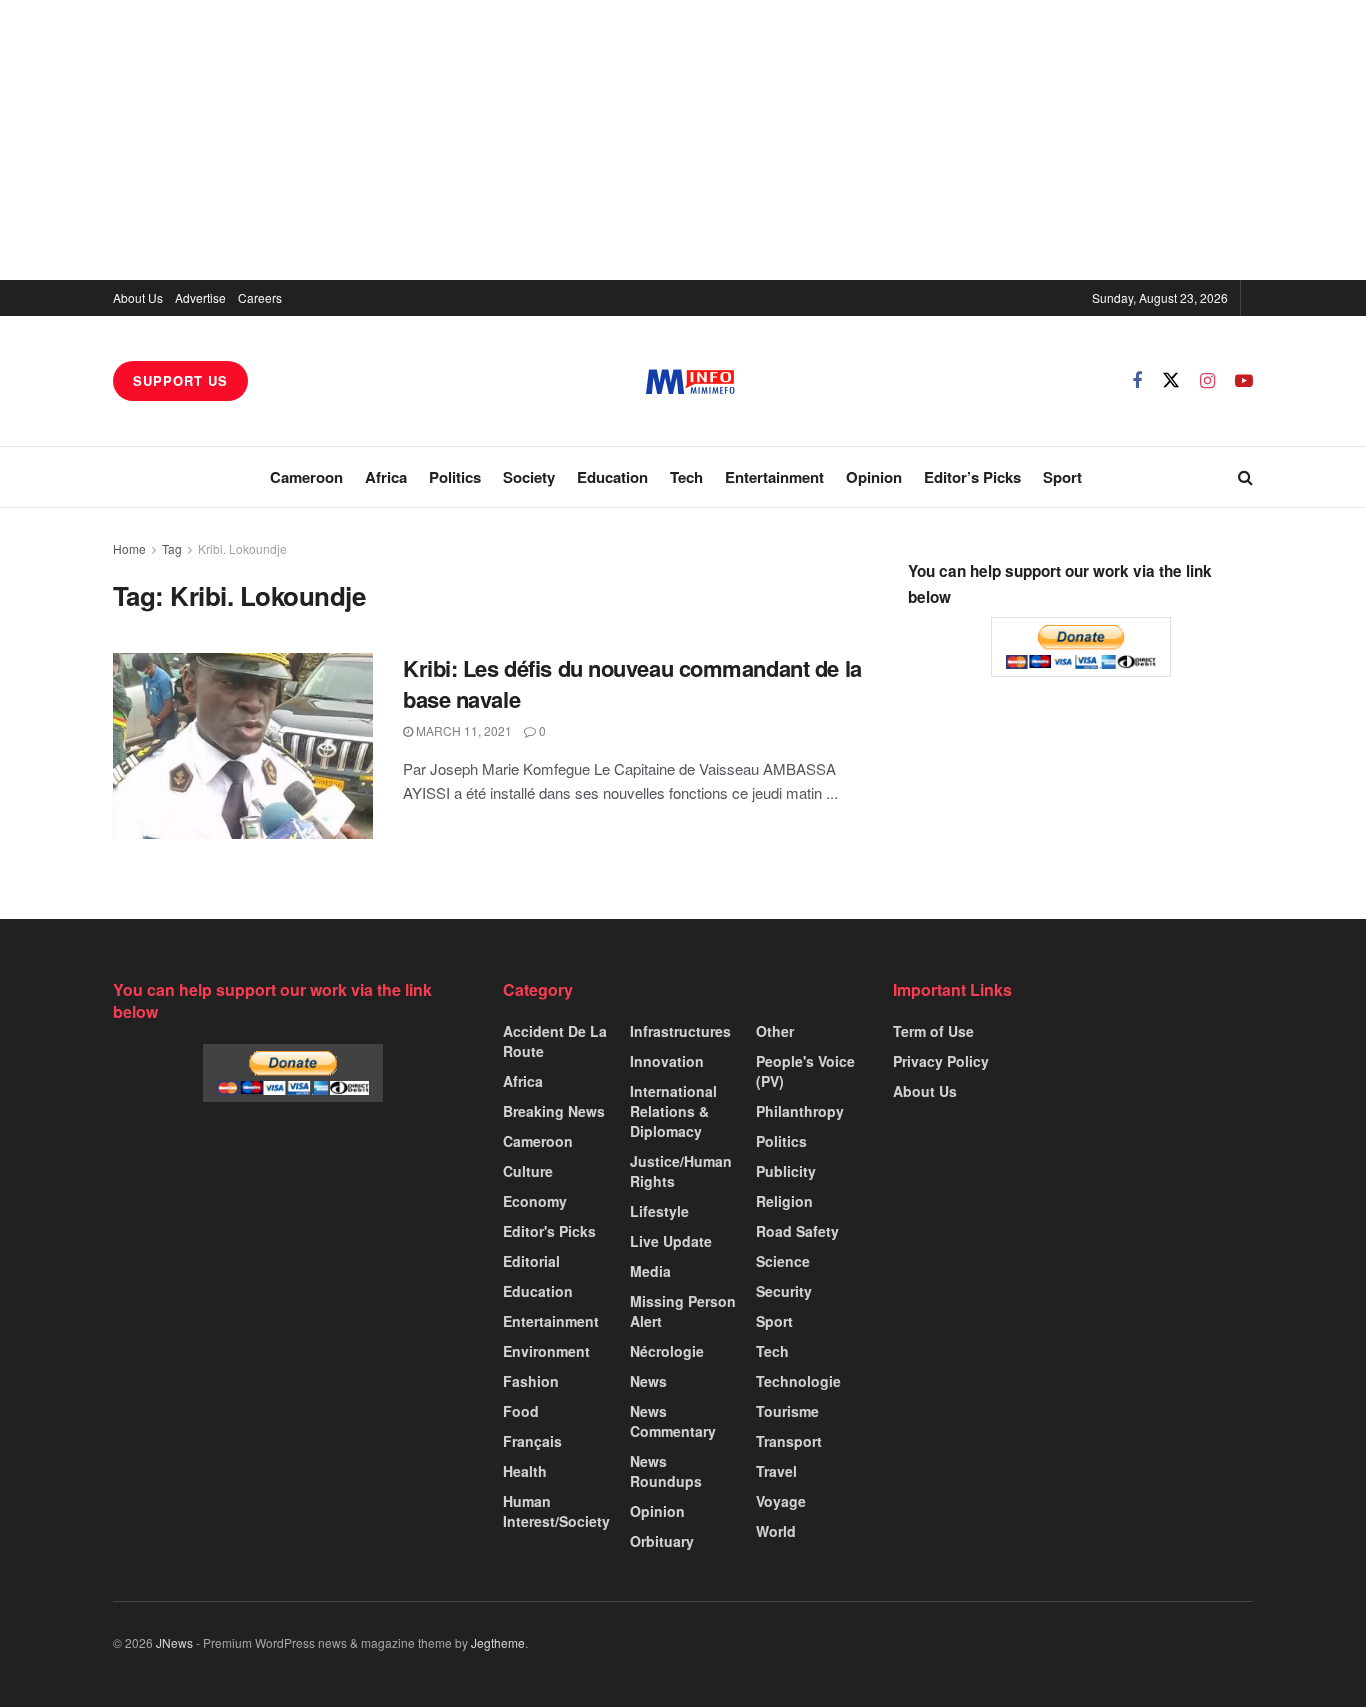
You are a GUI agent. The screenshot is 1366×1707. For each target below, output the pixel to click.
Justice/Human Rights (681, 1171)
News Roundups (666, 1471)
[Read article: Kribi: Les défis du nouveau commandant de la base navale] (243, 746)
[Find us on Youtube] (1244, 381)
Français (532, 1441)
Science (783, 1261)
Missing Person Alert (683, 1311)
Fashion (531, 1381)
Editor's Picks (549, 1231)
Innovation (667, 1061)
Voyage (781, 1501)
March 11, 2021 (462, 730)
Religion (784, 1201)
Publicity (786, 1171)
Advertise (200, 297)
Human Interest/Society (556, 1511)
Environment (546, 1351)
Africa (386, 477)
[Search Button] (1245, 477)
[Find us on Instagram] (1207, 381)
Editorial (531, 1261)
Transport (789, 1441)
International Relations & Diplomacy (673, 1111)
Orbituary (662, 1541)
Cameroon (306, 477)
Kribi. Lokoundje (242, 548)
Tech (686, 477)
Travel (776, 1471)
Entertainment (774, 477)
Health (525, 1471)
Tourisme (787, 1411)
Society (529, 477)
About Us (138, 297)
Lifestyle (659, 1211)
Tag (172, 548)
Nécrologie (667, 1351)
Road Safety (797, 1231)
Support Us (180, 380)
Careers (260, 297)
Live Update (671, 1241)
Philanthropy (800, 1111)
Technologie (798, 1381)
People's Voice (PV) (805, 1071)
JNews (174, 1642)
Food (521, 1411)
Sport (1062, 477)
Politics (455, 477)
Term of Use (933, 1031)
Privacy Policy (941, 1061)
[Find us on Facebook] (1137, 381)
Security (784, 1291)
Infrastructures (680, 1031)
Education (612, 477)
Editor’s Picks (972, 477)
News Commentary (673, 1421)
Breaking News (554, 1111)
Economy (535, 1201)
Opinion (874, 477)
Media (650, 1271)
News (648, 1381)
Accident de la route (555, 1041)
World (776, 1531)
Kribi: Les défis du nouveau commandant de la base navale (632, 683)
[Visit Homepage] (690, 381)
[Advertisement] (683, 140)
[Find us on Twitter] (1171, 380)
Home (129, 548)
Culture (528, 1171)
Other (775, 1031)
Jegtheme (498, 1642)
